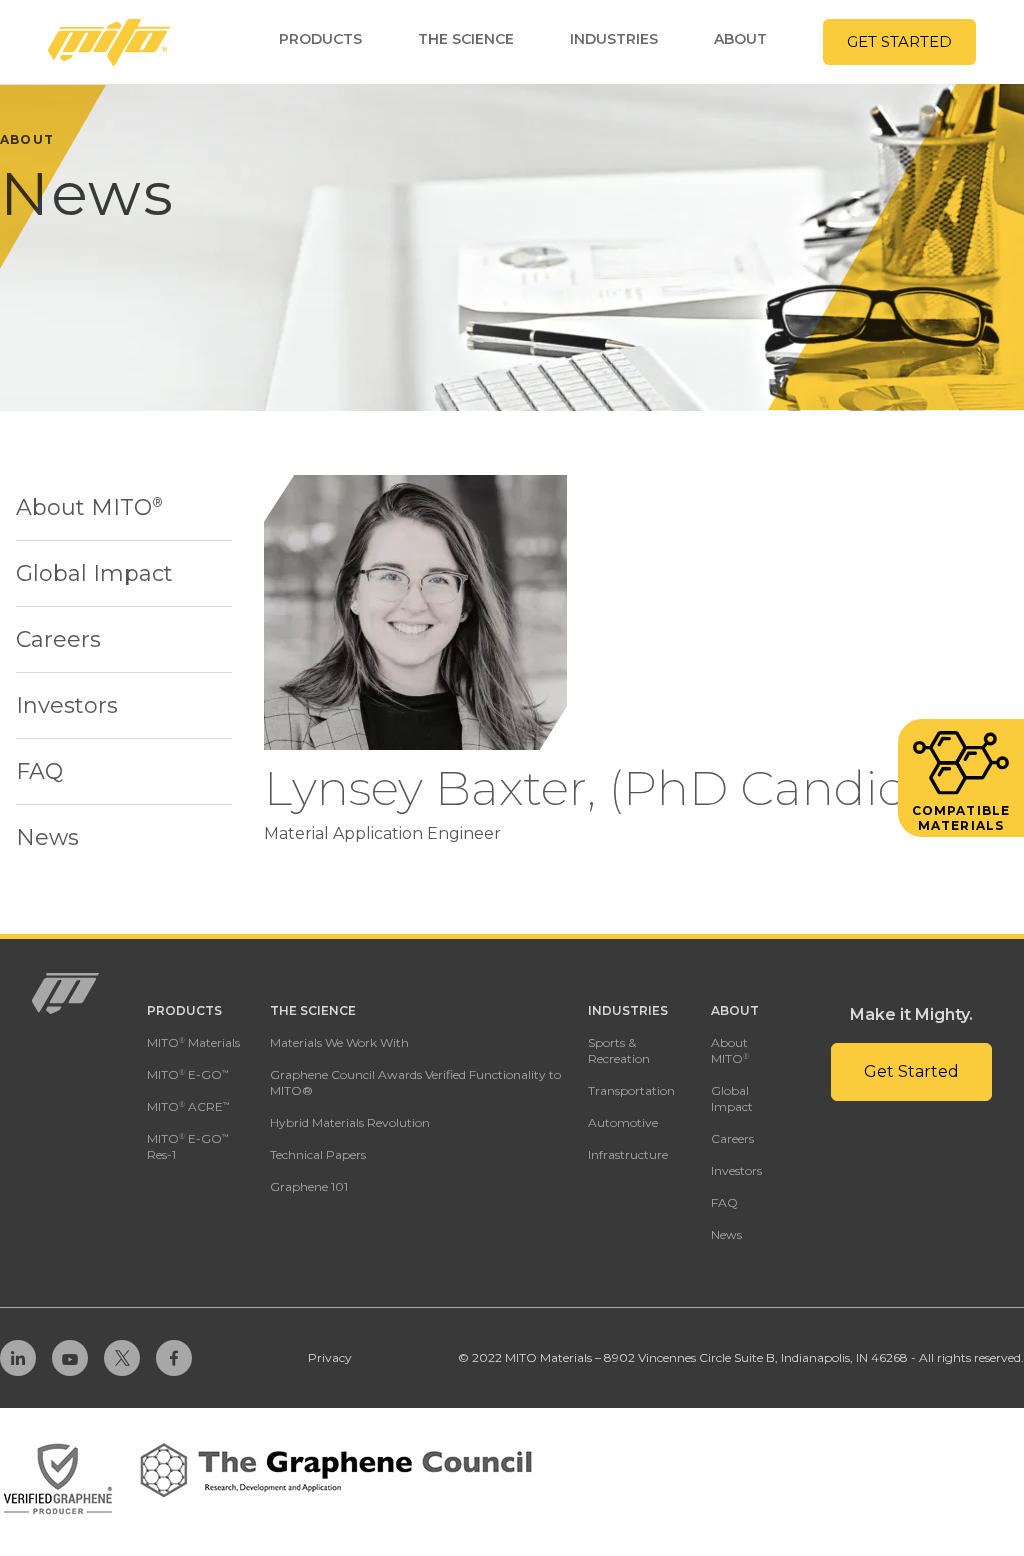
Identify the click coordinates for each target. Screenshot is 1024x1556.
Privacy (330, 1357)
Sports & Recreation (619, 1050)
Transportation (631, 1090)
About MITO (89, 507)
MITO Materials (193, 1042)
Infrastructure (628, 1154)
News (47, 837)
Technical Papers (318, 1154)
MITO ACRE (188, 1106)
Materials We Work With (339, 1042)
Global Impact (94, 573)
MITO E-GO (188, 1074)
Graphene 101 (309, 1186)
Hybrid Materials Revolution (350, 1122)
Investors (67, 705)
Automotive (623, 1122)
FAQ (39, 771)
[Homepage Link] (109, 42)
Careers (58, 639)
